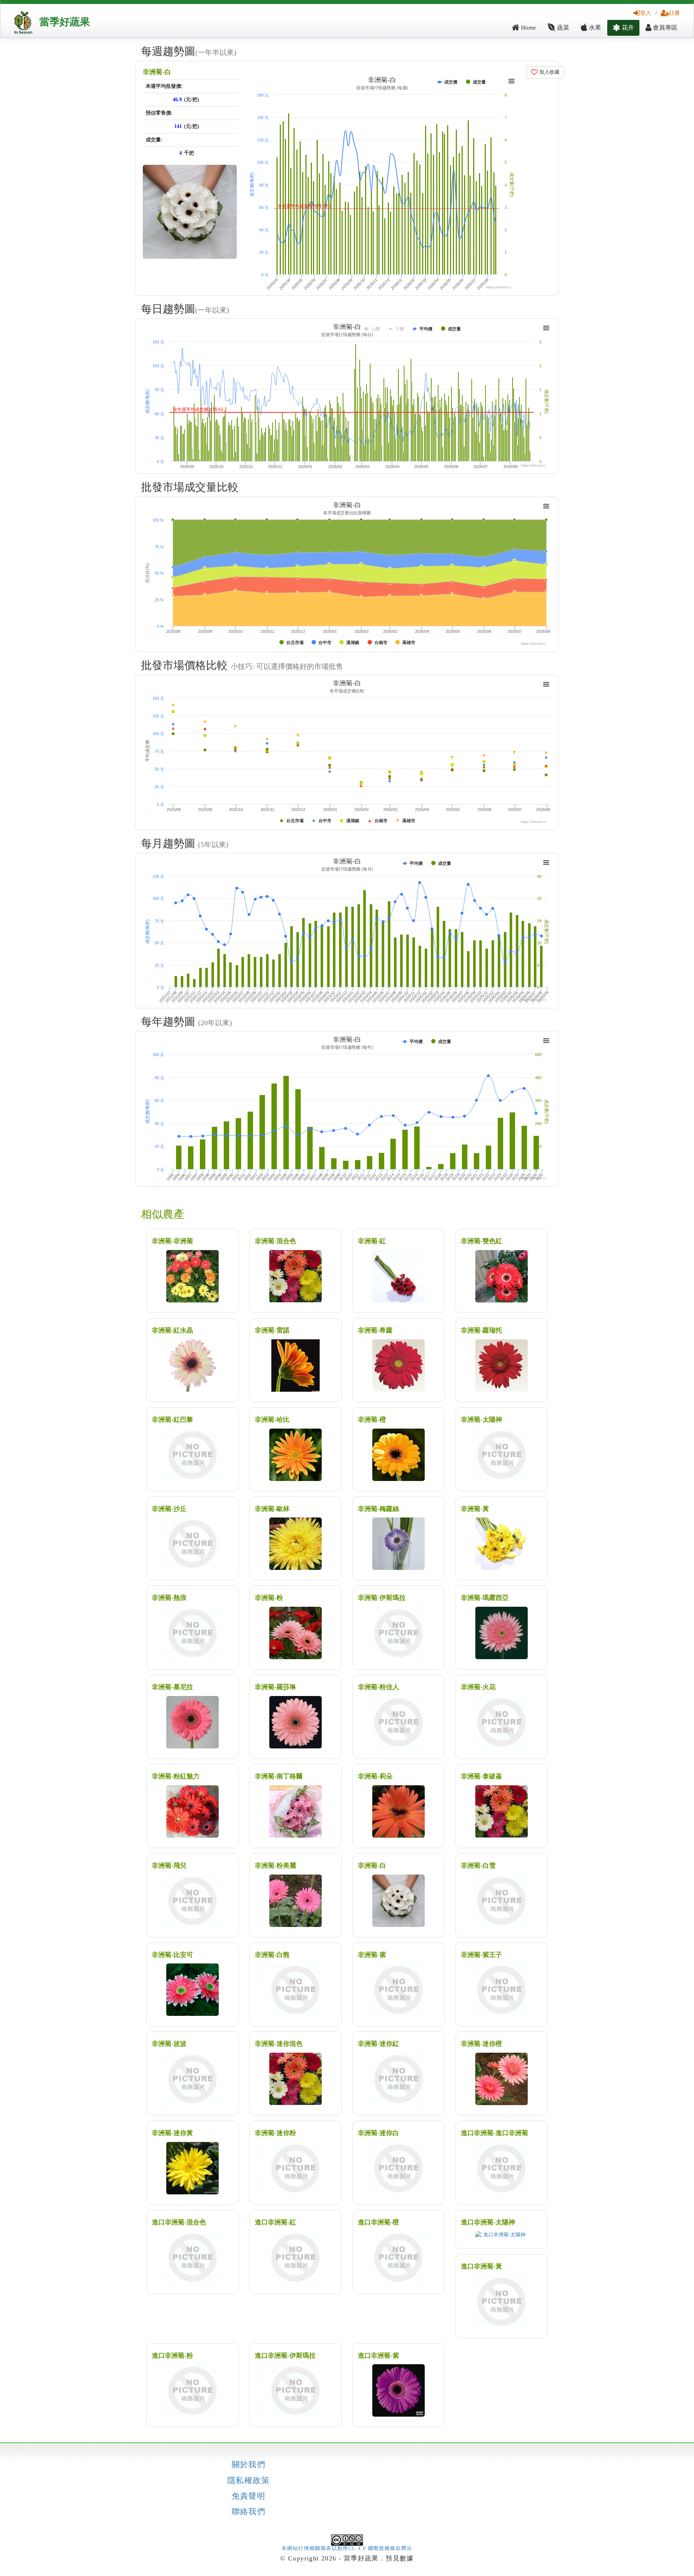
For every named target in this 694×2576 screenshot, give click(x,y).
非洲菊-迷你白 (378, 2133)
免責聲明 (249, 2496)
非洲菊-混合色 (275, 1241)
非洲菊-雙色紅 (481, 1241)
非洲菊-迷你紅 (378, 2044)
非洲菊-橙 (372, 1420)
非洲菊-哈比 (272, 1420)
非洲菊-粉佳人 (378, 1687)
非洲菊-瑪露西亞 (485, 1598)
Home (528, 28)
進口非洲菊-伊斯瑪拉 (285, 2356)
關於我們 (249, 2465)
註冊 (674, 13)
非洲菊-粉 (269, 1598)
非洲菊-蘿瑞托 (481, 1330)
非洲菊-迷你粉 (275, 2133)
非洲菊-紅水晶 (172, 1330)
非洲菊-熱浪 (169, 1598)
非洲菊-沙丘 (169, 1509)
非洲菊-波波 (169, 2044)
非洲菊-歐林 (272, 1509)
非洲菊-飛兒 (169, 1866)
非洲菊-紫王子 (481, 1955)
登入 (646, 13)
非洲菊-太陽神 (481, 1420)
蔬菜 (562, 28)
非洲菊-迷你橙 (481, 2044)
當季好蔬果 (65, 22)
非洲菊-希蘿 (375, 1330)
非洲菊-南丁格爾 (279, 1776)
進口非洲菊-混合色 (179, 2222)
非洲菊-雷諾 (272, 1330)
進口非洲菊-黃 (481, 2266)
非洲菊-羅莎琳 (275, 1687)
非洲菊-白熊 (272, 1955)
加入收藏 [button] (549, 72)
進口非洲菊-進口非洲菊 (494, 2133)
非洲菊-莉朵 (375, 1776)
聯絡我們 (249, 2512)
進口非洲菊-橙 (378, 2222)
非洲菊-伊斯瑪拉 (382, 1598)
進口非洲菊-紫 (378, 2356)
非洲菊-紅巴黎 (172, 1420)
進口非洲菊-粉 (172, 2356)
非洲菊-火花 (478, 1687)
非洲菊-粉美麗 (275, 1866)
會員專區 (664, 28)
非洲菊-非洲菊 (172, 1241)
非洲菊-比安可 (172, 1955)
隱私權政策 (249, 2481)
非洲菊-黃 (475, 1509)
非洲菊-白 (157, 72)
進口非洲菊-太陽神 (488, 2222)
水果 (594, 28)
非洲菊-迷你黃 (172, 2133)
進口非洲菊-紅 (275, 2222)
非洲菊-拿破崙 (481, 1776)
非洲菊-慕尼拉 (172, 1687)
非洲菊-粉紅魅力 (176, 1776)
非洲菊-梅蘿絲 (378, 1509)
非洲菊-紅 (372, 1241)
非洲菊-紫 (372, 1955)
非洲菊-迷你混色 (279, 2044)
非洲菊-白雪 (478, 1866)
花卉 (627, 28)
